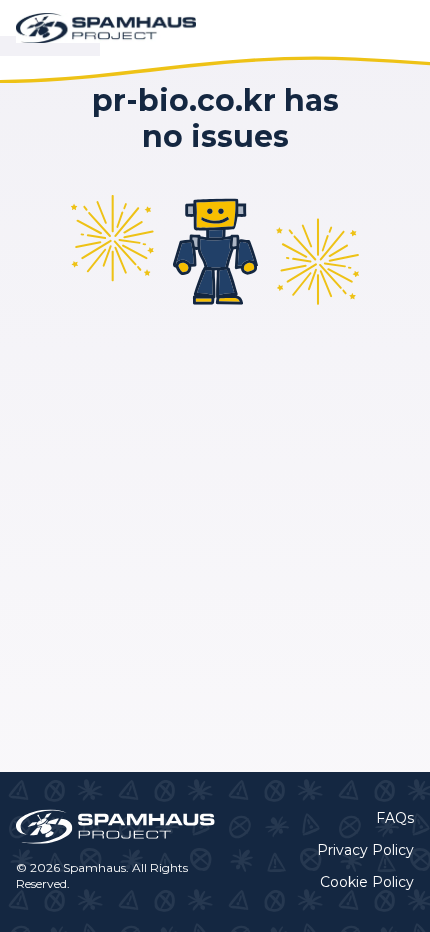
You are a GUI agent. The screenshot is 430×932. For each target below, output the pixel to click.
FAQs (395, 818)
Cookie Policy (367, 882)
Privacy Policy (365, 850)
